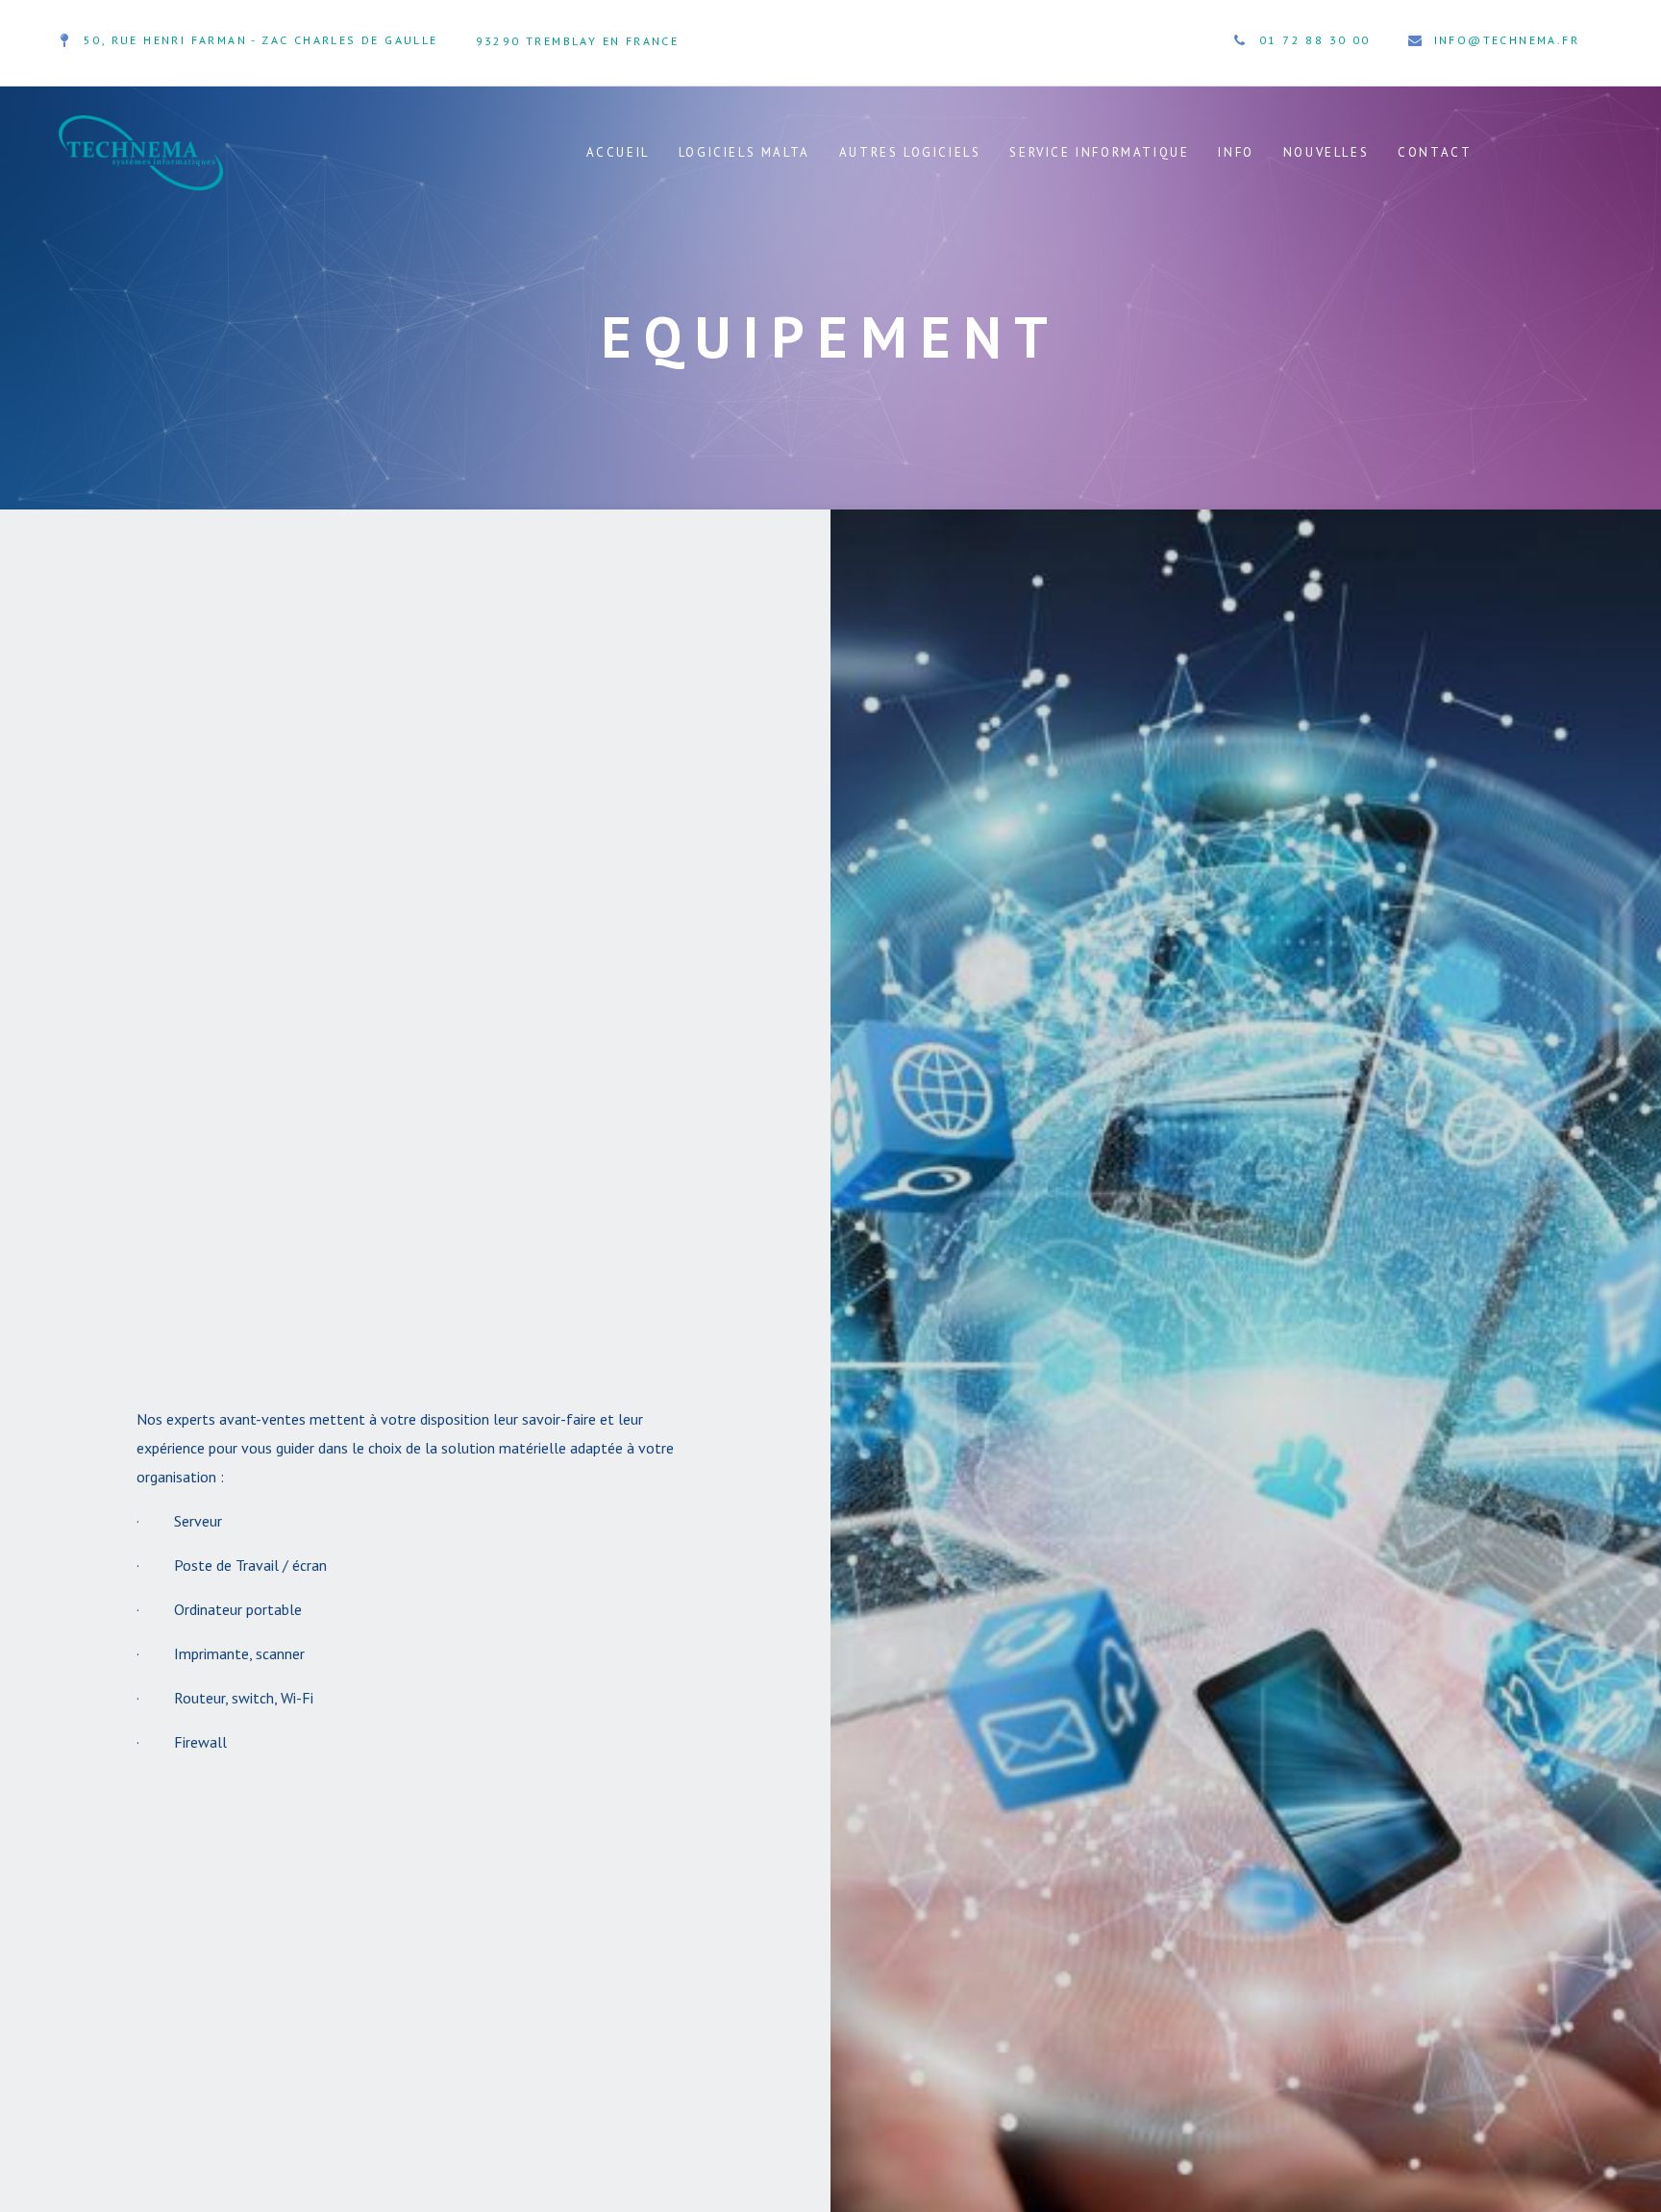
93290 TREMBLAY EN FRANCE (578, 41)
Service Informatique (1099, 152)
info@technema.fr (1507, 40)
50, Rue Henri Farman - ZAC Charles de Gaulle (261, 40)
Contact (1435, 152)
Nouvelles (1326, 152)
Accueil (618, 152)
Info (1236, 152)
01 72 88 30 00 (1315, 40)
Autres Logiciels (910, 152)
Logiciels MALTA (744, 152)
